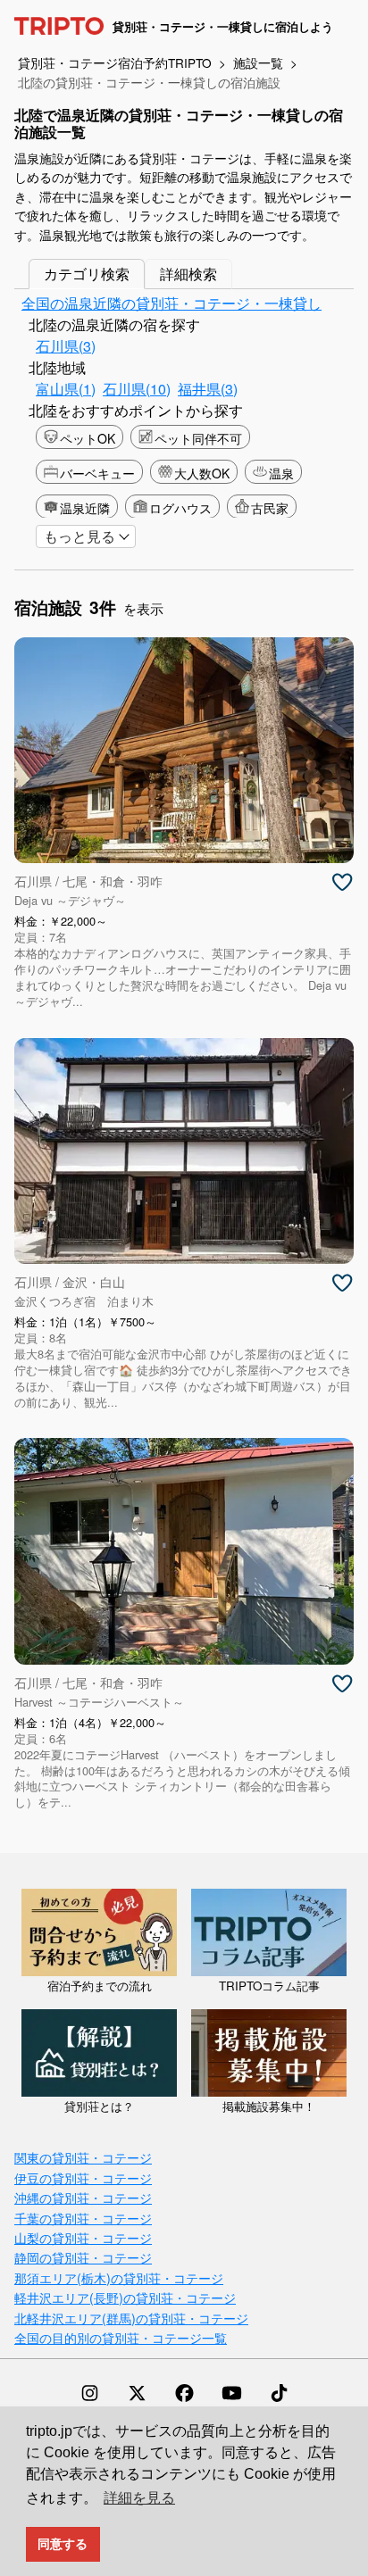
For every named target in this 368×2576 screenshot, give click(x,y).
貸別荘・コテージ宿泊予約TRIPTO (115, 62)
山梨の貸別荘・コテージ (83, 2237)
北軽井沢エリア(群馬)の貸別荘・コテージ (131, 2318)
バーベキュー (97, 473)
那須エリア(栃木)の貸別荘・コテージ (119, 2277)
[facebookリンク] (184, 2393)
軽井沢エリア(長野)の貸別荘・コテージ (125, 2297)
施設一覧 (258, 62)
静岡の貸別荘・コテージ (83, 2257)
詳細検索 (188, 274)
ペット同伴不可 (198, 438)
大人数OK (202, 473)
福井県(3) (208, 389)
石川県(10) (137, 389)
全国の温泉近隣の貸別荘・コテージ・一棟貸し (171, 303)
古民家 (270, 508)
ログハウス (180, 508)
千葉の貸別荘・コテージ (83, 2218)
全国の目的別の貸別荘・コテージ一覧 (121, 2337)
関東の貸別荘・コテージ (83, 2157)
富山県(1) (66, 389)
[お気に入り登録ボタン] (342, 883)
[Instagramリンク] (90, 2393)
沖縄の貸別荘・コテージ (83, 2197)
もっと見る (79, 536)
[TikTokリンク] (279, 2393)
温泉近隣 (85, 508)
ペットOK (88, 438)
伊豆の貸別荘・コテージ (83, 2177)
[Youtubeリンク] (232, 2393)
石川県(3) (66, 346)
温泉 (281, 473)
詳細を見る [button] (139, 2498)
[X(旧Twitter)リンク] (137, 2393)
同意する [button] (63, 2544)
